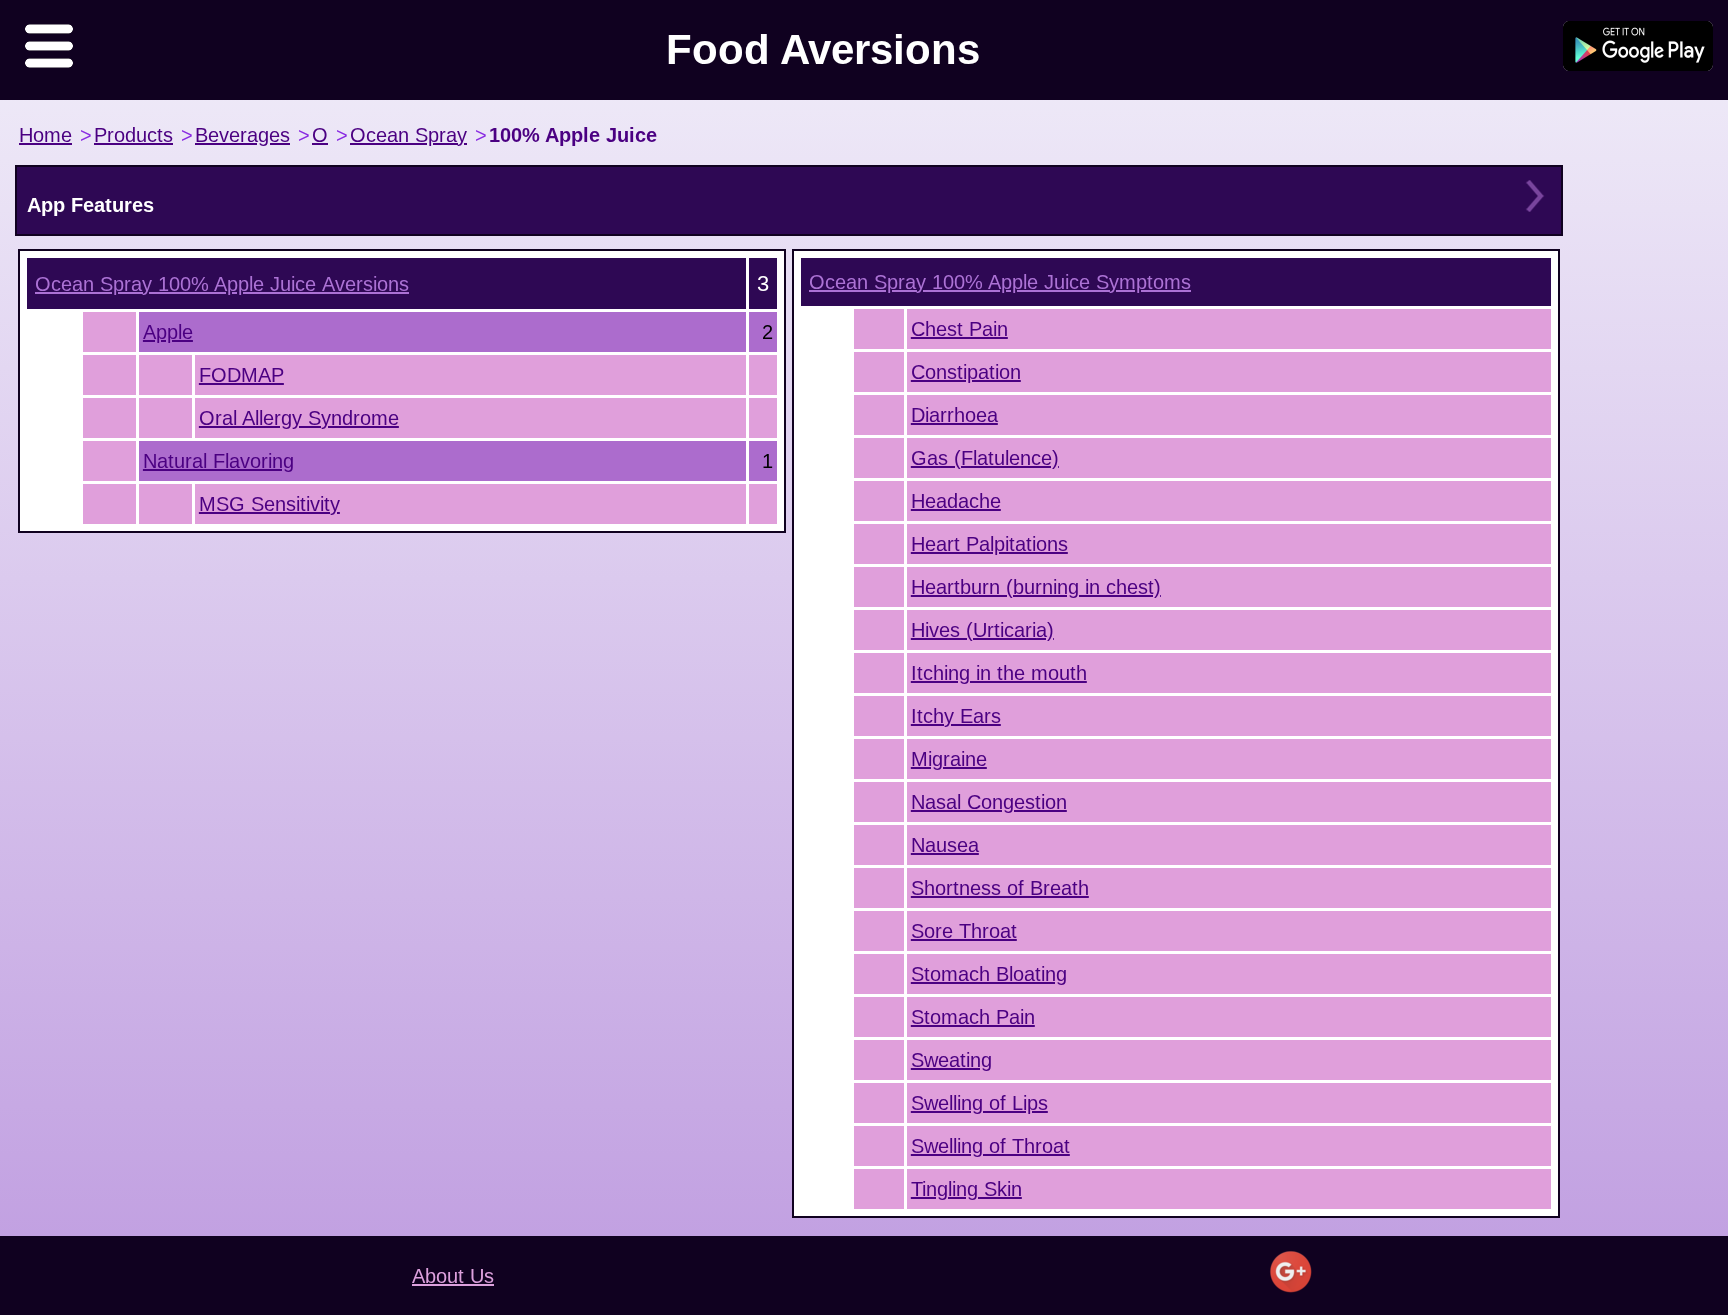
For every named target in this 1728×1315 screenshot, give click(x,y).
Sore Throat (964, 931)
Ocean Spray (408, 135)
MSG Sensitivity (269, 504)
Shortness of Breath (1000, 888)
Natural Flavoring (218, 461)
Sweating (951, 1060)
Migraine (949, 759)
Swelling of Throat (990, 1146)
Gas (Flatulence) (985, 458)
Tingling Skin (966, 1189)
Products (133, 135)
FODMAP (241, 375)
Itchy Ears (956, 716)
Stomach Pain (973, 1017)
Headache (956, 501)
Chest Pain (959, 329)
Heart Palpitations (989, 544)
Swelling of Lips (979, 1103)
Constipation (966, 372)
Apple (168, 332)
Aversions (222, 284)
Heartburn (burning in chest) (1036, 587)
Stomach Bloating (989, 974)
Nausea (945, 845)
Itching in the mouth (999, 673)
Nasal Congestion (989, 802)
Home (45, 135)
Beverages (242, 135)
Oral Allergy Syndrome (299, 418)
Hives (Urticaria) (982, 630)
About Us (453, 1276)
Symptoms (1000, 282)
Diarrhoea (954, 415)
